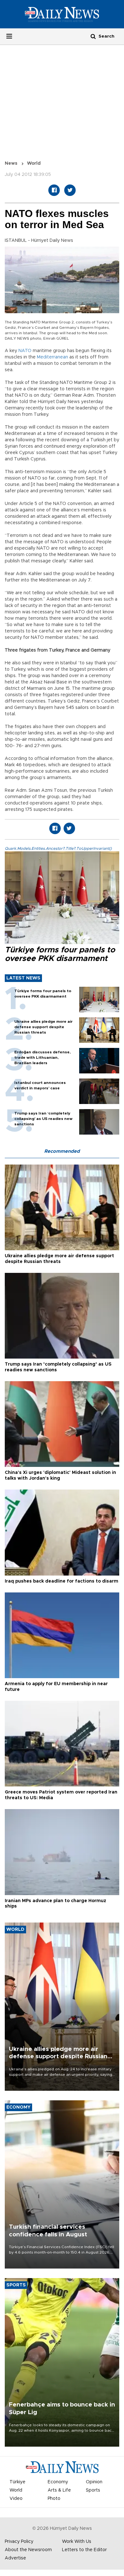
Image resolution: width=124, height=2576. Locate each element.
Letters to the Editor (84, 2550)
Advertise (15, 2558)
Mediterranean (52, 357)
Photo (54, 2499)
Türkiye (17, 2482)
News (11, 163)
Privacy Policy (19, 2542)
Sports (93, 2490)
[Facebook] (54, 190)
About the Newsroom (28, 2550)
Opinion (94, 2482)
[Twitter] (70, 190)
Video (16, 2499)
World (34, 163)
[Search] (93, 36)
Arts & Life (59, 2490)
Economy (58, 2482)
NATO (25, 351)
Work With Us (77, 2542)
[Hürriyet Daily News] (62, 14)
